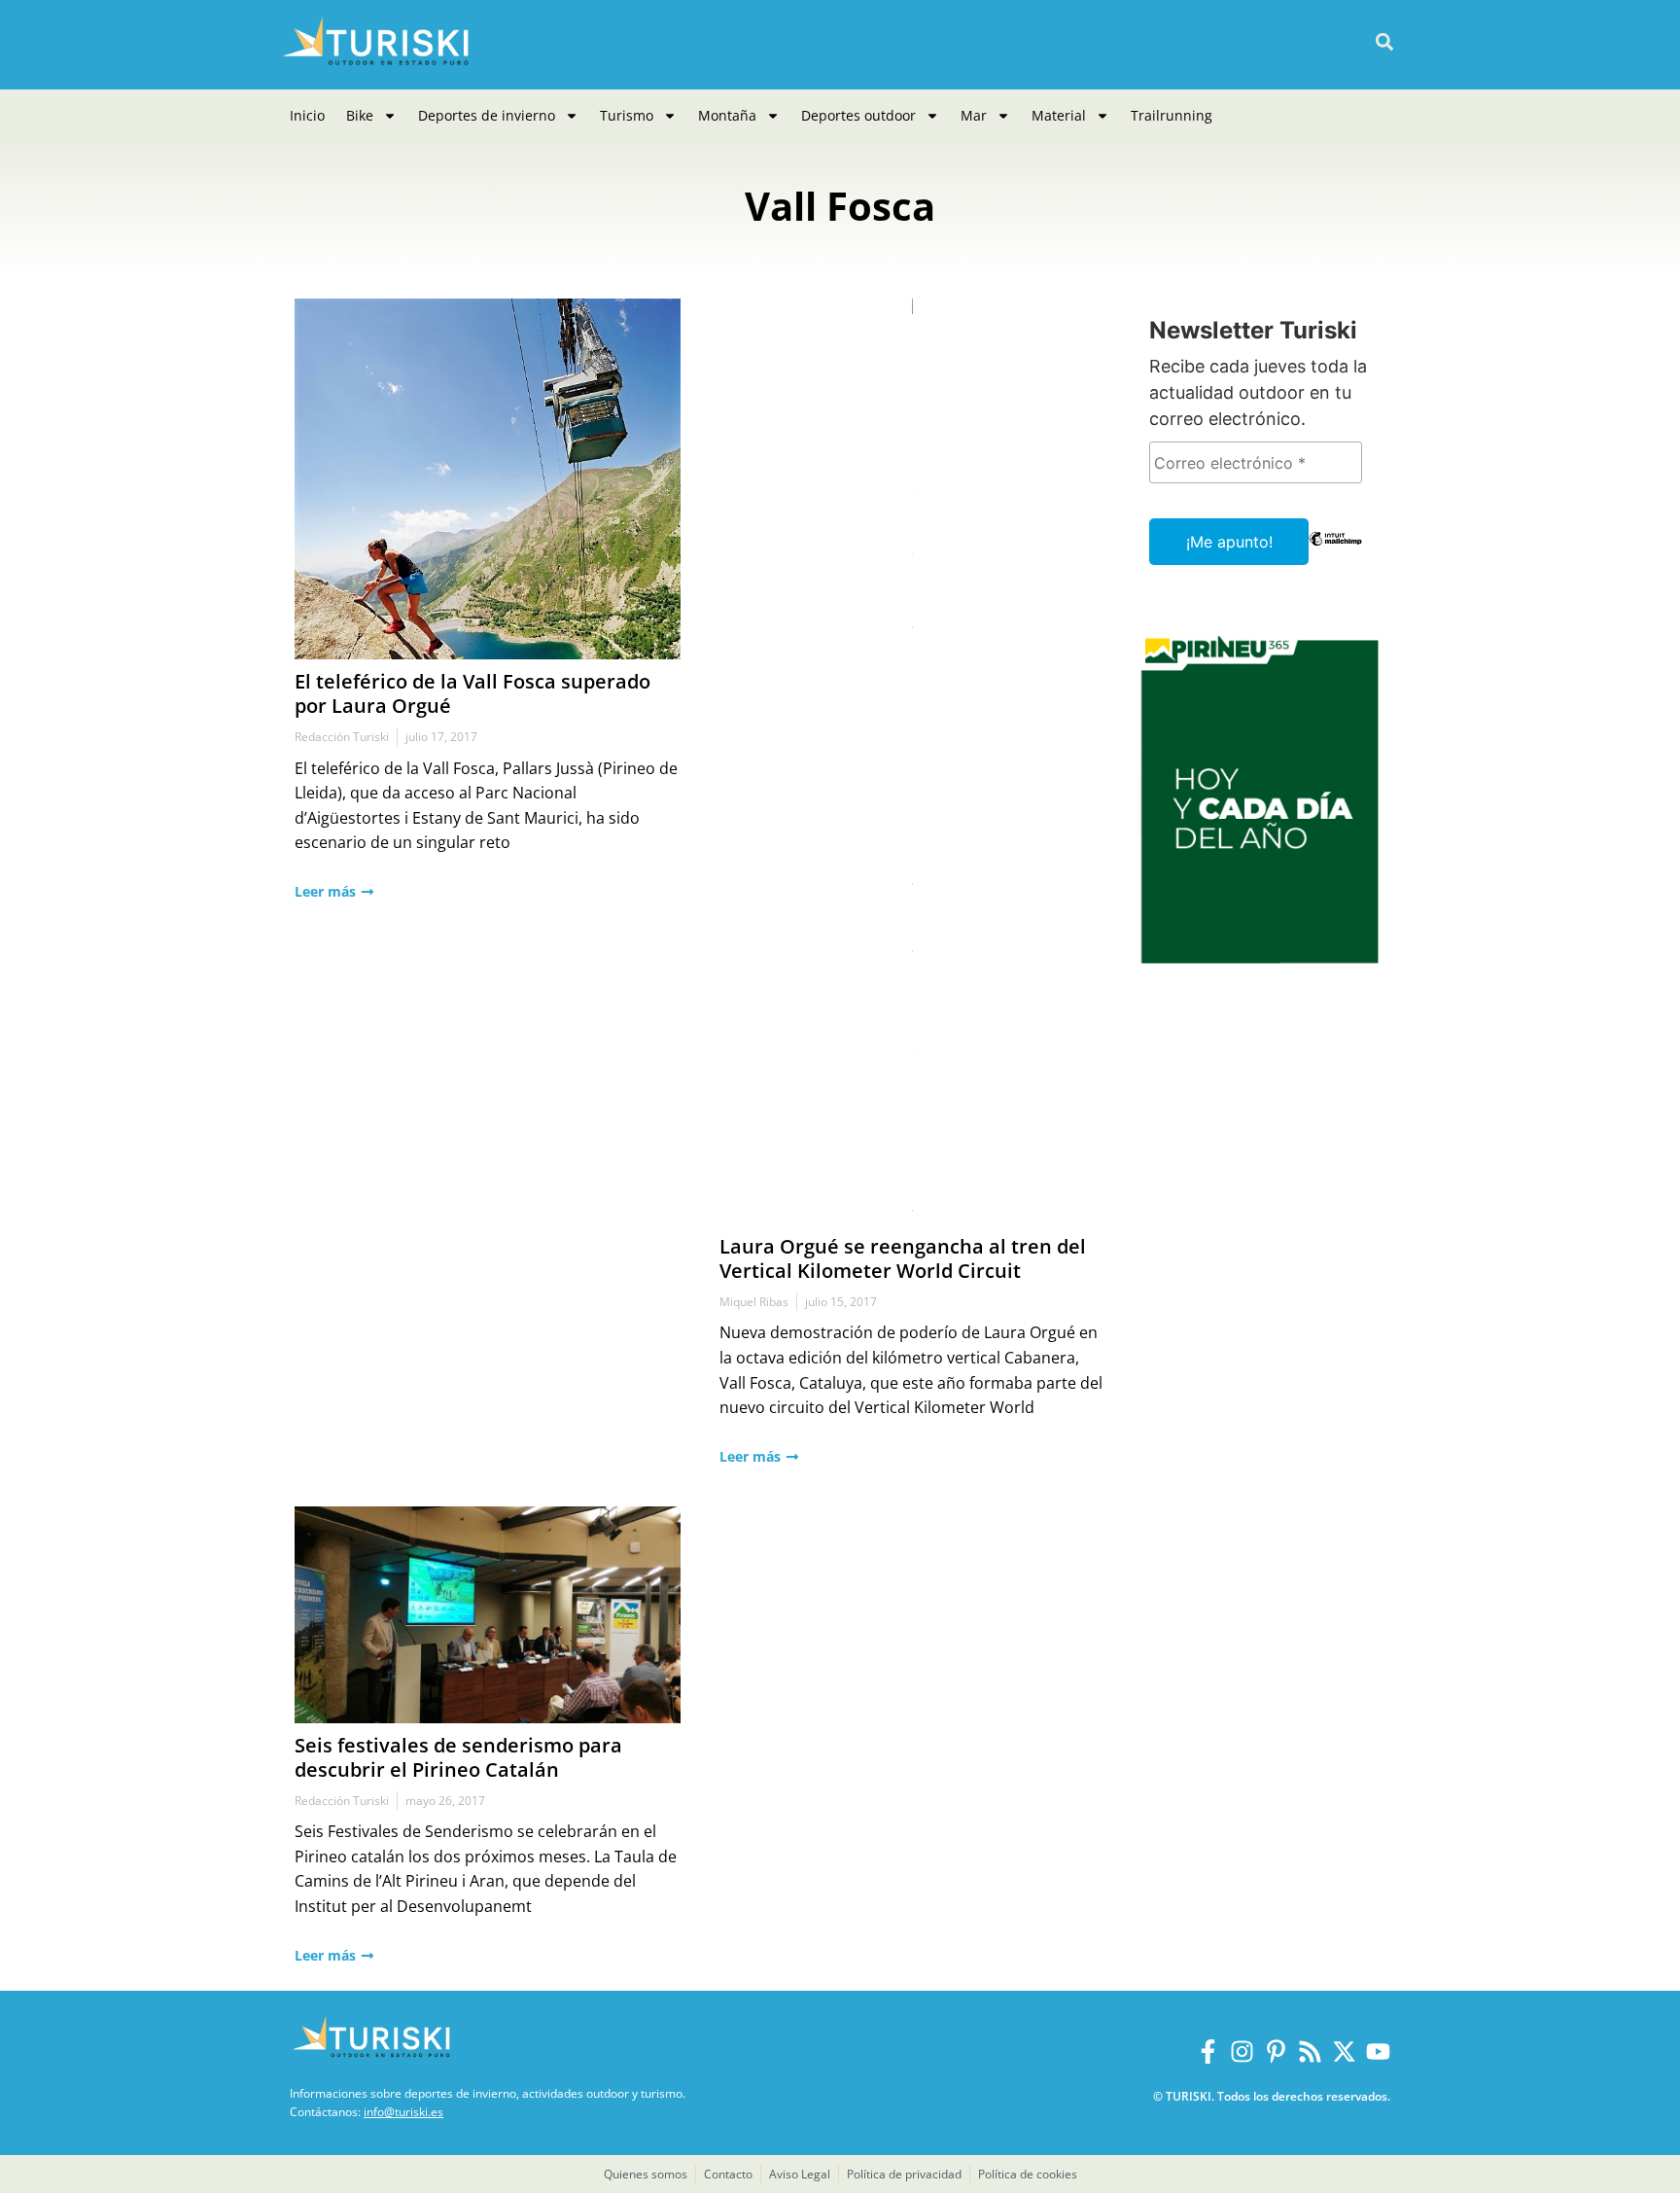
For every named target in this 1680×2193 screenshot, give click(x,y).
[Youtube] (1378, 2052)
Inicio (307, 115)
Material (1059, 115)
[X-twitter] (1344, 2052)
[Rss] (1310, 2052)
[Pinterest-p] (1276, 2052)
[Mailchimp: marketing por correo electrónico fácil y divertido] (1335, 552)
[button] (1384, 42)
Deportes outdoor (858, 115)
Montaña (727, 115)
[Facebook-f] (1208, 2052)
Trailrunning (1172, 115)
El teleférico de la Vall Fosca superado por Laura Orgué (472, 693)
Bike (360, 115)
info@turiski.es (403, 2112)
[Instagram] (1242, 2052)
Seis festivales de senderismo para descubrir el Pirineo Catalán (458, 1757)
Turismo (627, 115)
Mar (974, 115)
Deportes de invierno (487, 115)
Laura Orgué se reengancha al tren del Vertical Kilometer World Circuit (903, 1258)
